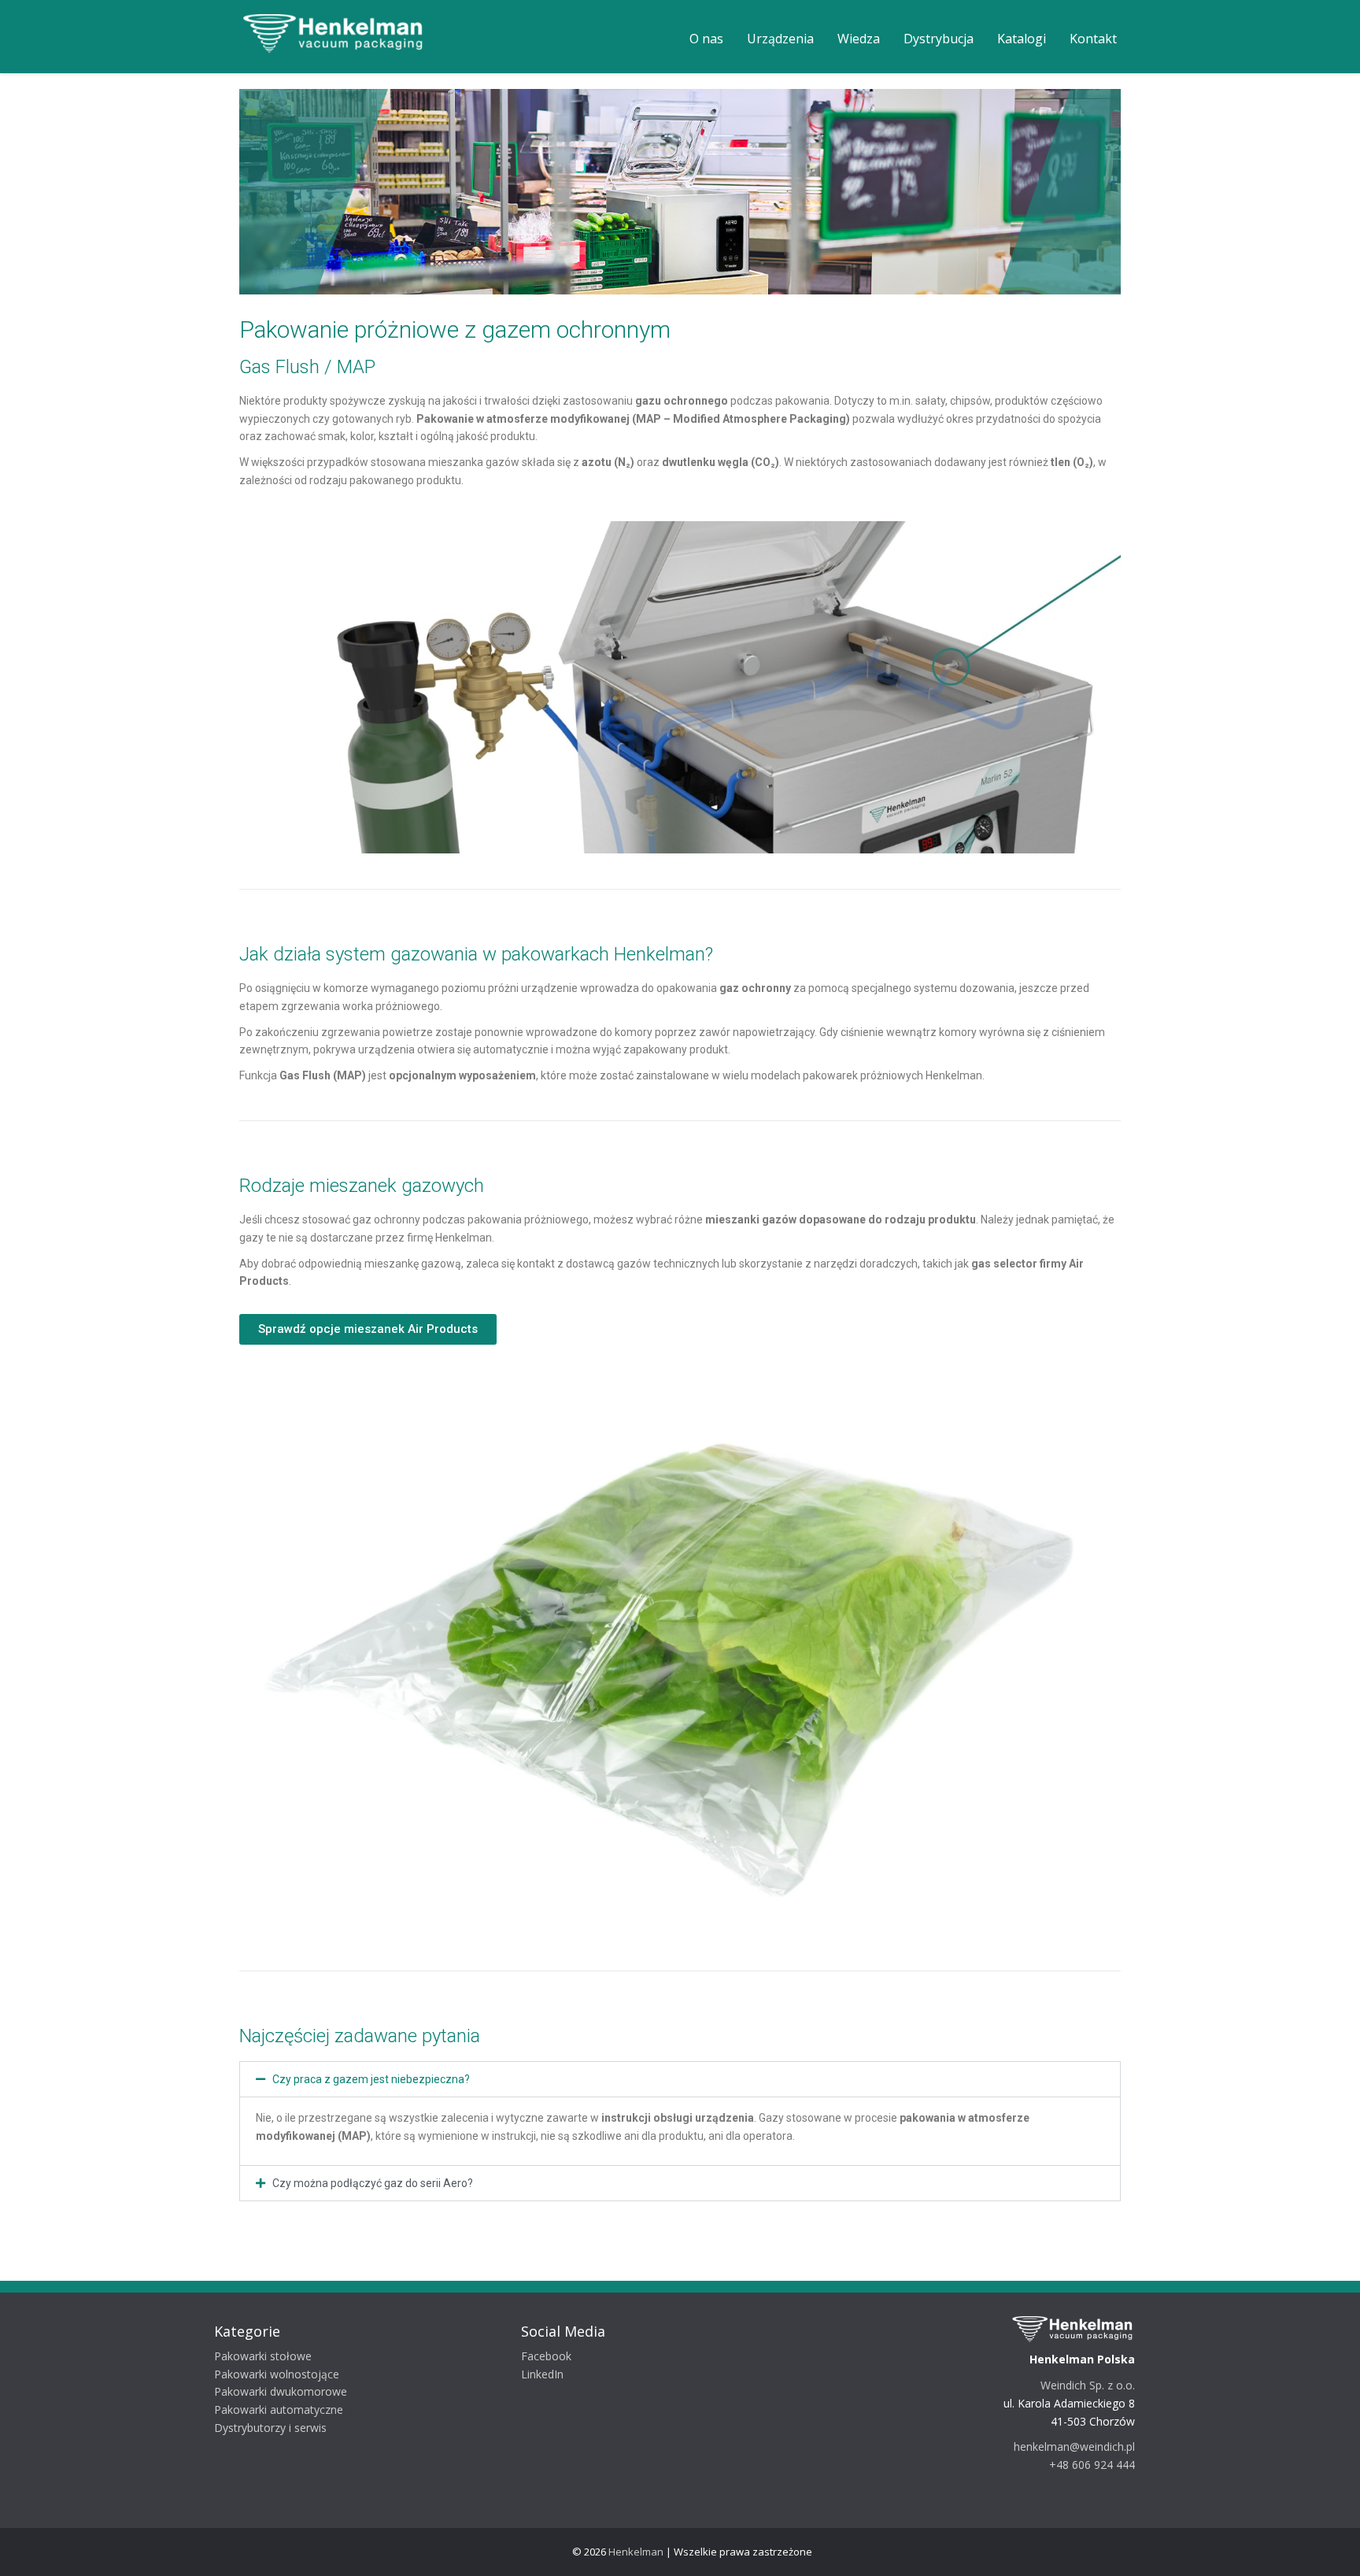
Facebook (552, 2356)
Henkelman (636, 2552)
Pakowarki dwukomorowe (286, 2391)
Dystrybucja (939, 39)
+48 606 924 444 (1098, 2465)
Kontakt (1093, 39)
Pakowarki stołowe (268, 2356)
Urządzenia (780, 39)
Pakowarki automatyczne (284, 2409)
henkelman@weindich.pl (1080, 2446)
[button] (680, 2079)
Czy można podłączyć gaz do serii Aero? (373, 2183)
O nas (706, 39)
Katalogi (1022, 39)
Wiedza (859, 39)
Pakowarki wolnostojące (282, 2374)
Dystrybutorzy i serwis (276, 2428)
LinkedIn (548, 2374)
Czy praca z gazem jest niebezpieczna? (371, 2079)
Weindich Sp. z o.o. (1093, 2385)
